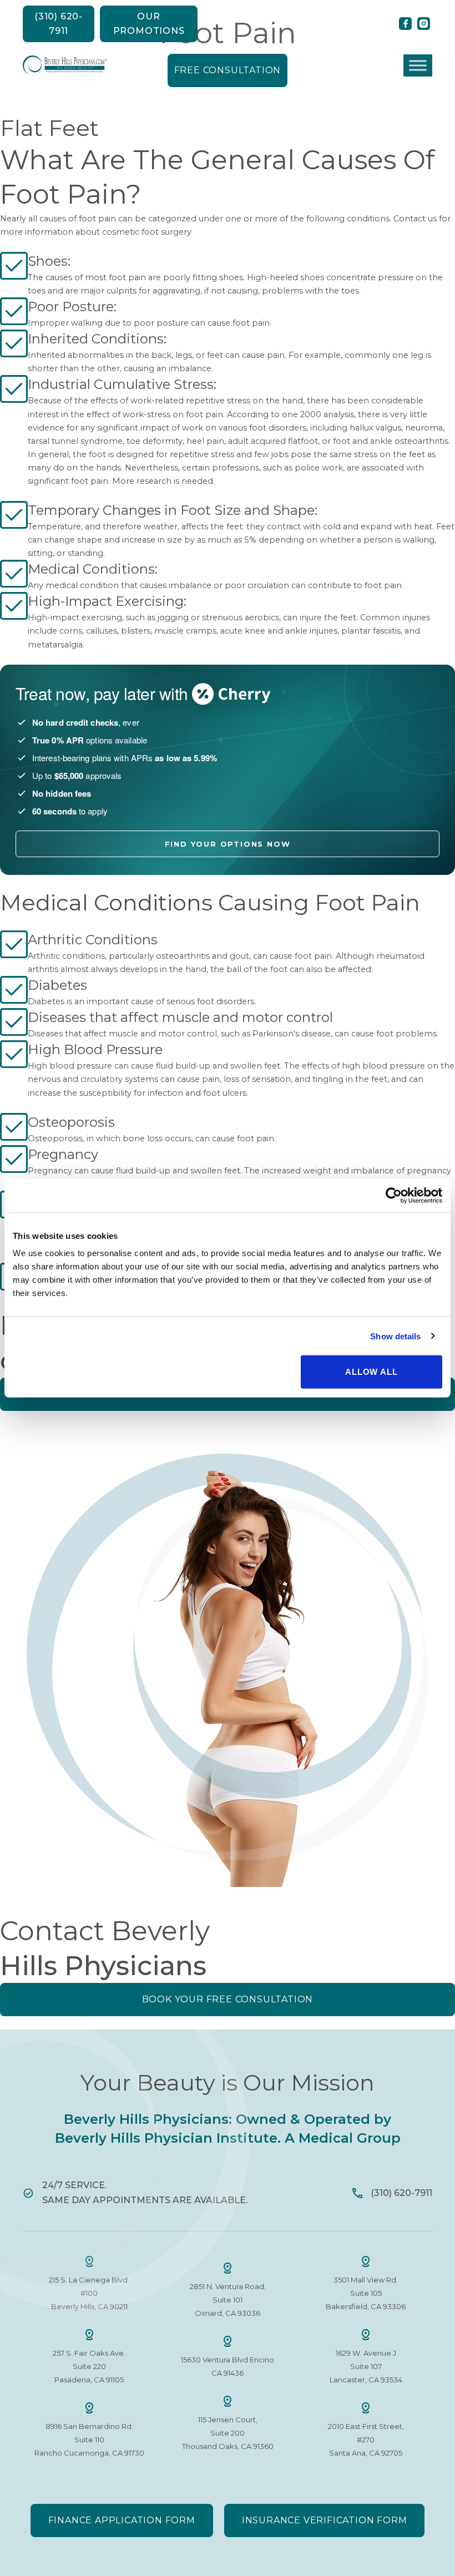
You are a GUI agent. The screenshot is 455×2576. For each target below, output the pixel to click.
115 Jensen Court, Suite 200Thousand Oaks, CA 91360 (228, 2433)
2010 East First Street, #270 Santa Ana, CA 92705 (366, 2440)
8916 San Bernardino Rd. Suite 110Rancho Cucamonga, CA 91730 (89, 2440)
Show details (395, 1336)
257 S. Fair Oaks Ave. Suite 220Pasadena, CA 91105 (89, 2366)
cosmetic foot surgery (147, 232)
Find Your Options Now (228, 844)
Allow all (371, 1372)
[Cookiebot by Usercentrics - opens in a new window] (394, 1195)
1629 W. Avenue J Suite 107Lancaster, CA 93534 (366, 2366)
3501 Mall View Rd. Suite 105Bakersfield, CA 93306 (366, 2293)
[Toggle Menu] (418, 65)
